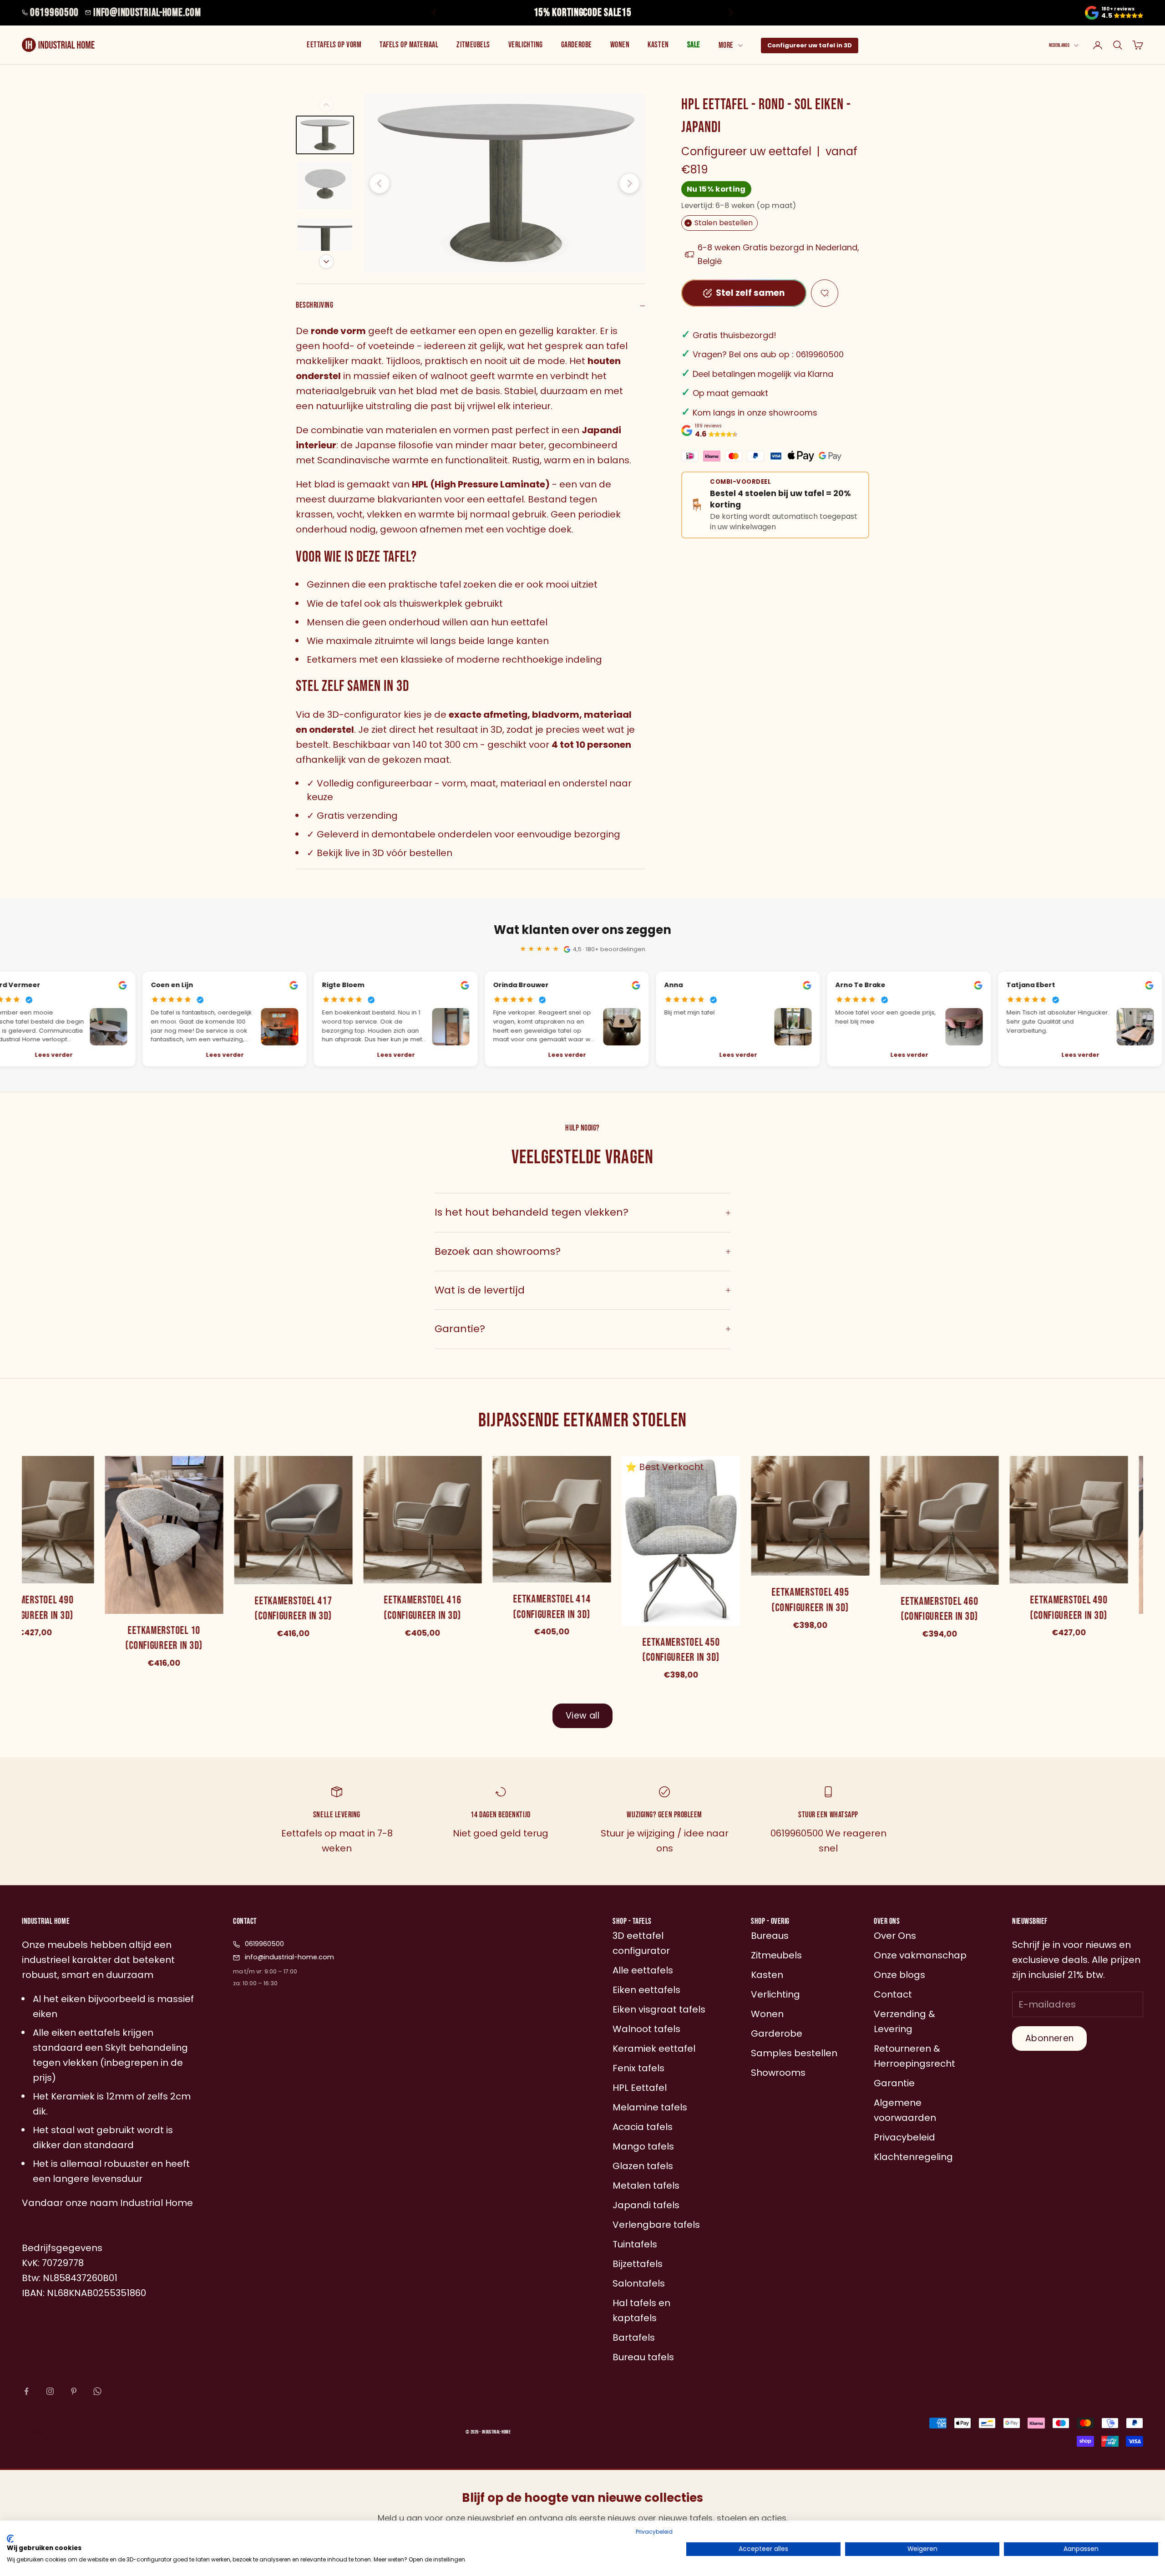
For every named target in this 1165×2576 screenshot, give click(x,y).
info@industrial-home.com (147, 13)
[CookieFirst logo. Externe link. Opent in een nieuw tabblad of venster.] (10, 2539)
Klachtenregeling (913, 2157)
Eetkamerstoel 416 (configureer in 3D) (420, 1608)
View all (582, 1716)
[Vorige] (326, 105)
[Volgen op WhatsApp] (97, 2391)
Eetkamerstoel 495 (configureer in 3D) (807, 1600)
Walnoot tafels (646, 2029)
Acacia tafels (643, 2127)
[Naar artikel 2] (325, 186)
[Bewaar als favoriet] (825, 293)
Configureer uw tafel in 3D (810, 45)
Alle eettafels (643, 1970)
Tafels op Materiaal (409, 45)
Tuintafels (635, 2244)
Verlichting (526, 45)
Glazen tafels (643, 2166)
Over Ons (895, 1936)
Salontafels (639, 2283)
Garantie (894, 2083)
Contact (893, 1994)
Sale (694, 45)
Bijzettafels (638, 2264)
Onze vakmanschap (920, 1955)
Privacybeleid (654, 2532)
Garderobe (577, 45)
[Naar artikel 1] (325, 135)
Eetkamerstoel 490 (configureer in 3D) (1066, 1608)
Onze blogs (899, 1975)
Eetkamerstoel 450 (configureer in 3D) (678, 1650)
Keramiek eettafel (654, 2049)
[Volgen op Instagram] (50, 2391)
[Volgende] (326, 262)
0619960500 (54, 13)
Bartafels (634, 2338)
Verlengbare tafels (656, 2225)
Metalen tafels (646, 2186)
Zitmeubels (473, 45)
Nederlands (1059, 45)
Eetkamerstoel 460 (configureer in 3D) (937, 1609)
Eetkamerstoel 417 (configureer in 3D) (290, 1609)
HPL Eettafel (640, 2088)
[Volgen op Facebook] (26, 2391)
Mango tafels (643, 2146)
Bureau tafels (643, 2357)
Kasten (658, 45)
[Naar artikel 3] (325, 243)
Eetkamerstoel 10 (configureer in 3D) (162, 1638)
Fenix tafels (638, 2068)
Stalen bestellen (720, 223)
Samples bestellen (794, 2053)
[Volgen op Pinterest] (74, 2391)
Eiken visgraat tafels (659, 2009)
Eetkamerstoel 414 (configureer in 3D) (549, 1607)
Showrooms (778, 2073)
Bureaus (770, 1936)
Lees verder (222, 1055)
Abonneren (1049, 2038)
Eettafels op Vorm (334, 45)
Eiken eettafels (646, 1990)
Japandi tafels (646, 2205)
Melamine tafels (650, 2107)
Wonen (620, 45)
